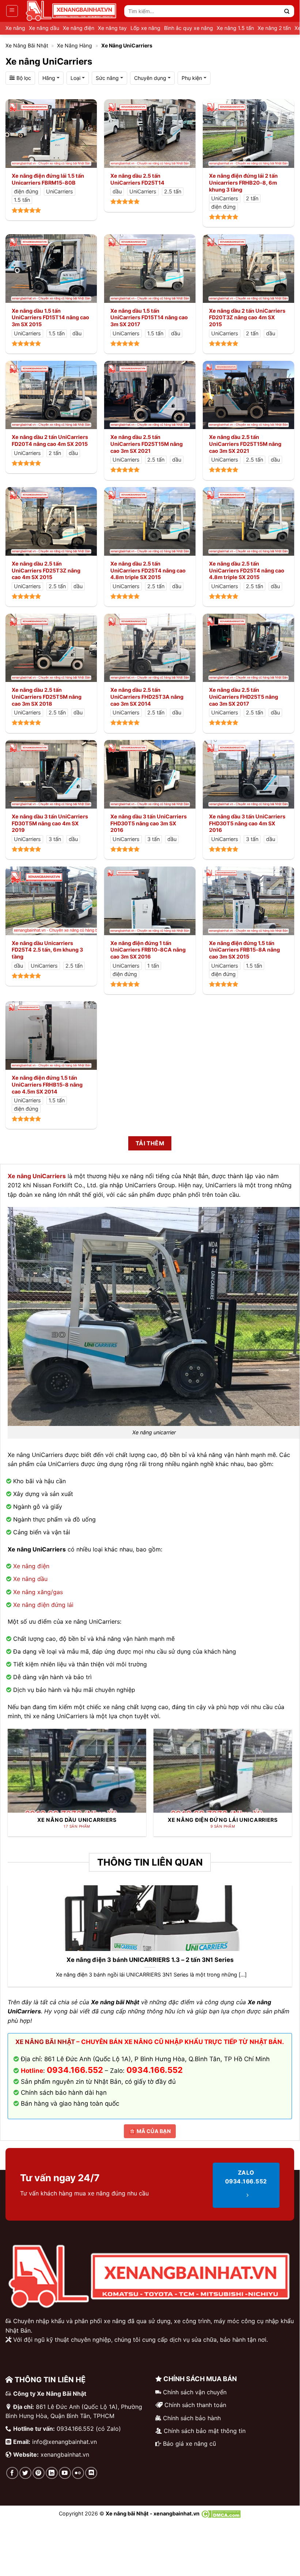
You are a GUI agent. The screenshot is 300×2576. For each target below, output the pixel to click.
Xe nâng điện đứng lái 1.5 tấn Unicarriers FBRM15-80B (48, 179)
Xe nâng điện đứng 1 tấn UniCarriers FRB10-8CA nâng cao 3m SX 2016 (148, 950)
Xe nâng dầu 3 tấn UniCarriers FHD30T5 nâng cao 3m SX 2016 (149, 823)
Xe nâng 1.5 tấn (235, 28)
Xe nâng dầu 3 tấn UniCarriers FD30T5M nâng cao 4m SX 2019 (50, 823)
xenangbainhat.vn (65, 2454)
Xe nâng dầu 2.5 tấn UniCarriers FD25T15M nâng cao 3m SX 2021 (147, 444)
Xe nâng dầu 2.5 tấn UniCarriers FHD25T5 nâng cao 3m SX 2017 (244, 697)
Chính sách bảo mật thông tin (205, 2431)
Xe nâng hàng (75, 45)
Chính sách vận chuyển (195, 2392)
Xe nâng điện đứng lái (43, 1605)
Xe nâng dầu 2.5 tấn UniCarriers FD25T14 (137, 179)
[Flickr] (78, 2473)
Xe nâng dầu (44, 28)
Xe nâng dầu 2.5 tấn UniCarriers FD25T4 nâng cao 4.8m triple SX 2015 (148, 570)
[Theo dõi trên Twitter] (25, 2473)
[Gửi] (287, 11)
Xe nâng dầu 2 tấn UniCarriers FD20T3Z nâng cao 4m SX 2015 (247, 317)
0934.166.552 (155, 2070)
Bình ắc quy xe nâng (189, 28)
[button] (12, 11)
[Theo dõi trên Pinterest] (39, 2473)
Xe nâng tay (112, 28)
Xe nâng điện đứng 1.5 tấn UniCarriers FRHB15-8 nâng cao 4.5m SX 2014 (47, 1084)
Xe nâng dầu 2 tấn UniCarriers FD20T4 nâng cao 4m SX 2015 (50, 440)
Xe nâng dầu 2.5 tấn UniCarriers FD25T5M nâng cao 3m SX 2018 (47, 697)
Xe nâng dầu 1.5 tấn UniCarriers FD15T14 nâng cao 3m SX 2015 (50, 317)
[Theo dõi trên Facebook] (12, 2473)
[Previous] (19, 1772)
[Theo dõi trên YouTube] (65, 2473)
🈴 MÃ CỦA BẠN (150, 2131)
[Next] (281, 1772)
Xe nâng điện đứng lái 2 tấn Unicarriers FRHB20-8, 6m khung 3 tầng (243, 182)
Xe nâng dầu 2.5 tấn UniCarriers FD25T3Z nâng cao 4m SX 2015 (46, 570)
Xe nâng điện (79, 28)
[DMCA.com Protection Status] (221, 2513)
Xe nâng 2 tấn (274, 28)
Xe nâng (15, 28)
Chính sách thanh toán (195, 2405)
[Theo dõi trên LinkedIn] (52, 2473)
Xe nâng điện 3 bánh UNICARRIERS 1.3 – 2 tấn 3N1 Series (150, 1960)
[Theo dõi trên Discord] (91, 2473)
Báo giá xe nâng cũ (189, 2444)
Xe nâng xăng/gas (38, 1592)
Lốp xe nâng (145, 28)
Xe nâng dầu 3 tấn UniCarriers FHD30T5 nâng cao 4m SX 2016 (247, 823)
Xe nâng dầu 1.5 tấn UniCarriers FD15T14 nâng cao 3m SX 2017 (149, 317)
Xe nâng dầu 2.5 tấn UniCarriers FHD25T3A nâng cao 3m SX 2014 (147, 697)
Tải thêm (150, 1143)
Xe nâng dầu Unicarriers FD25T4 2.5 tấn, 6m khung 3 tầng (47, 950)
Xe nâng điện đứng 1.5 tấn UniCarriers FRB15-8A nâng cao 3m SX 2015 (244, 950)
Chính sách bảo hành (192, 2418)
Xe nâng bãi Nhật (27, 45)
